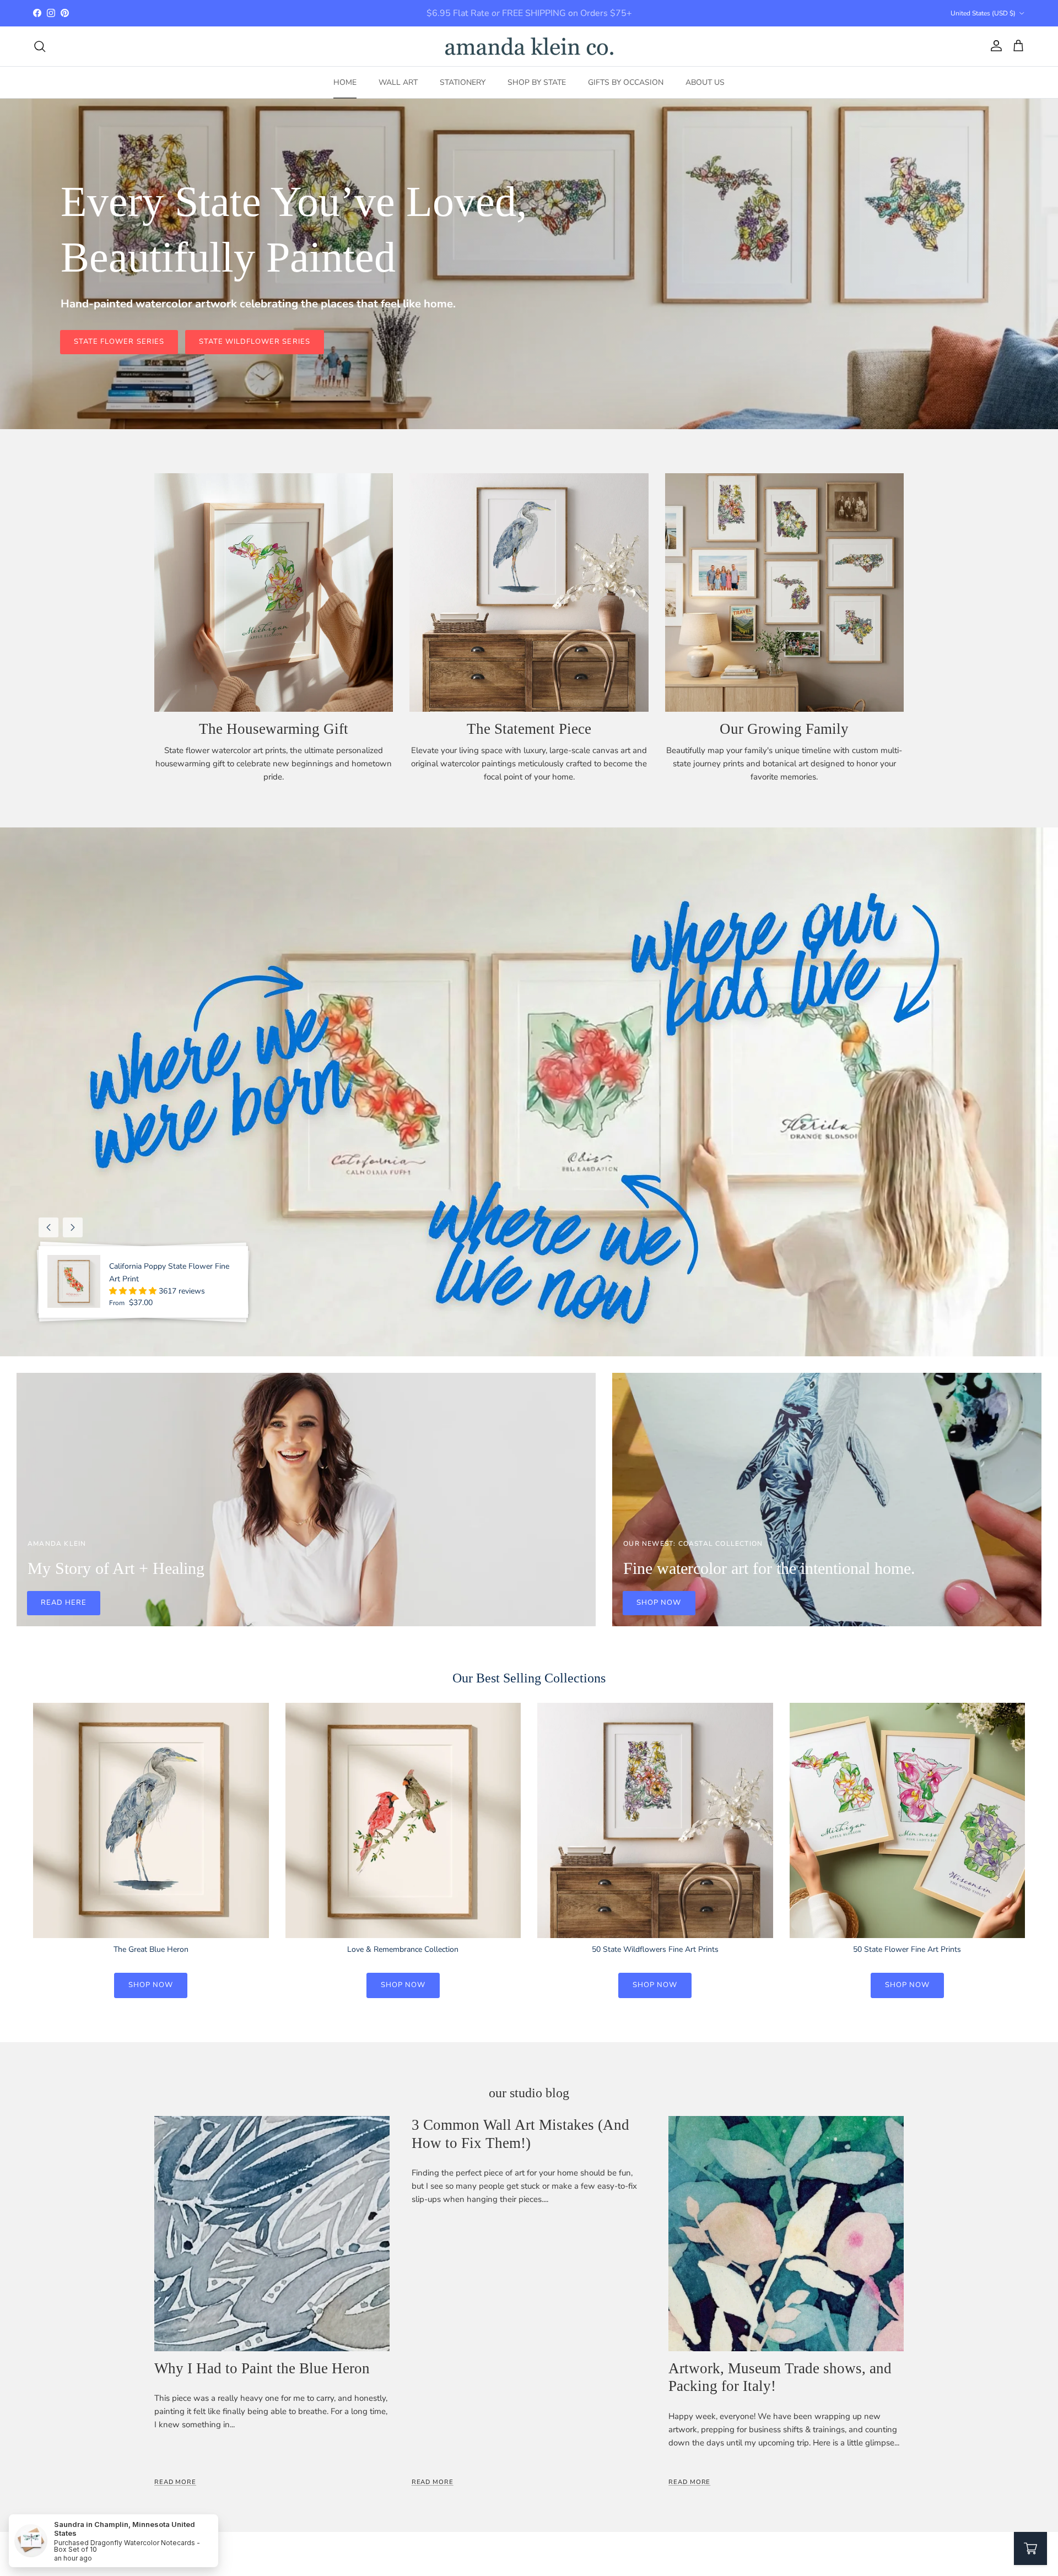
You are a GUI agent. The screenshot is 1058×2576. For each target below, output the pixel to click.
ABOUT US (705, 82)
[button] (134, 1291)
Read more (175, 2482)
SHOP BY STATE (537, 82)
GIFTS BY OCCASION (626, 82)
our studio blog (529, 2093)
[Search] (40, 46)
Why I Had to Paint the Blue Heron (262, 2368)
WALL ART (398, 82)
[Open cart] (1030, 2548)
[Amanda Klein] (529, 46)
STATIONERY (463, 82)
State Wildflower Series (255, 342)
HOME (345, 82)
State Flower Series (119, 342)
